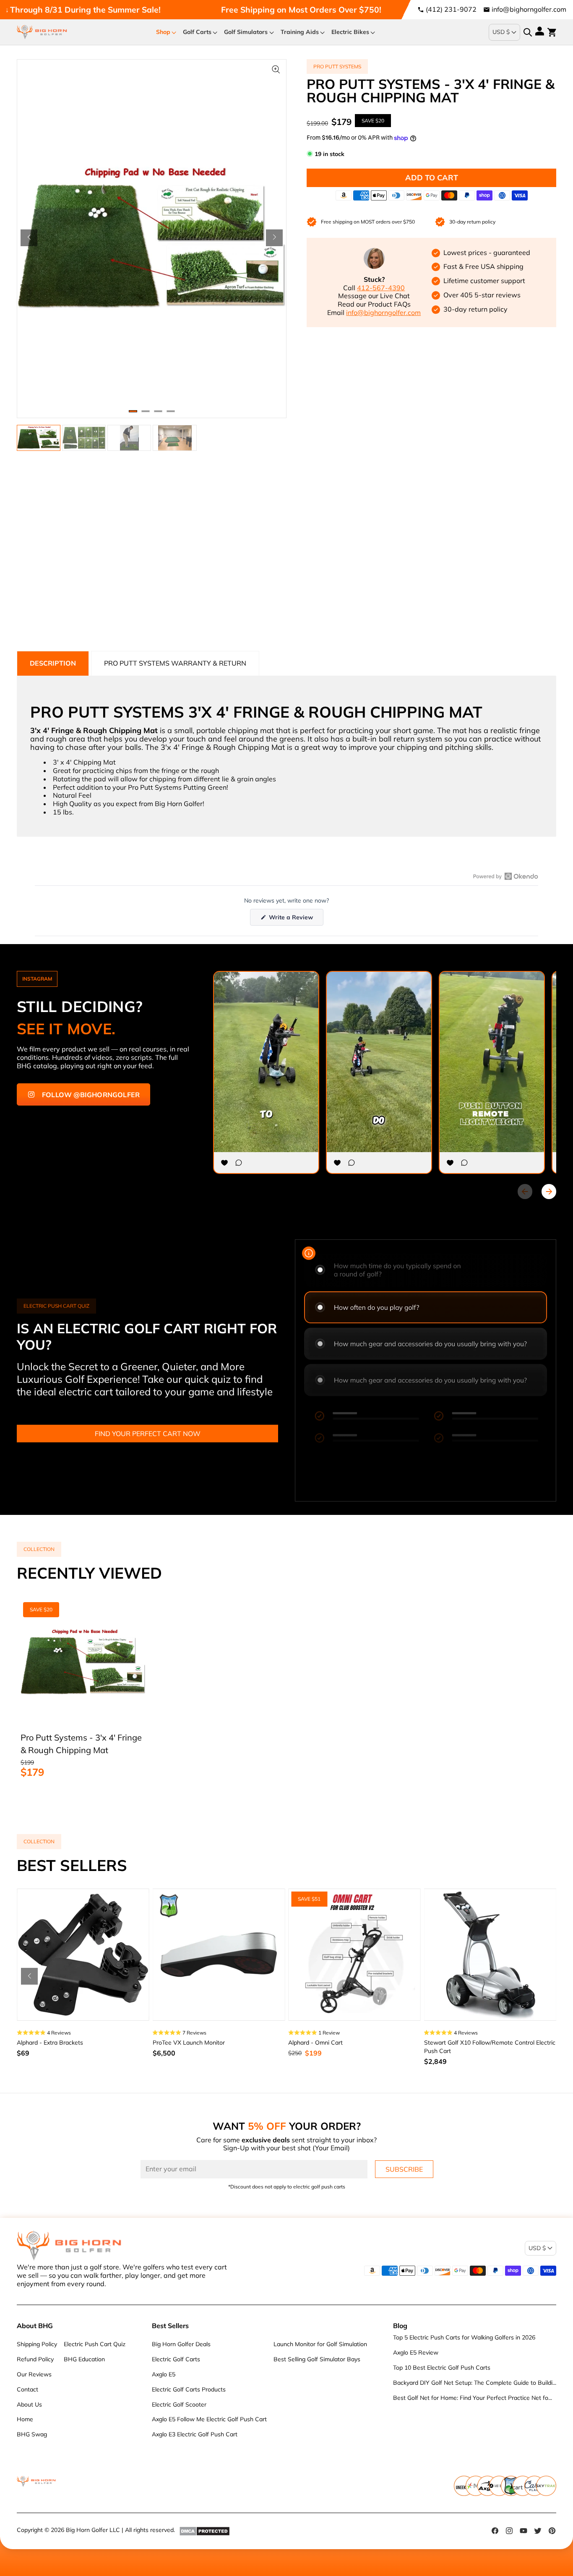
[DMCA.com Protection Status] (204, 2531)
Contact (27, 2389)
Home (25, 2419)
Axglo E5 (164, 2374)
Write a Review (295, 919)
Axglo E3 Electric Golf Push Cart (195, 2434)
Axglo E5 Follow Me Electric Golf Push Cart (209, 2419)
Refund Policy (35, 2359)
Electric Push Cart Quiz (95, 2344)
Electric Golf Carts (176, 2359)
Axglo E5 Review (416, 2352)
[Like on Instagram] (224, 1163)
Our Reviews (34, 2374)
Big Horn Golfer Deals (181, 2344)
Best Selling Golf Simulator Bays (317, 2359)
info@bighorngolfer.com (529, 9)
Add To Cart (432, 178)
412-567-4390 (381, 288)
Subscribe (404, 2169)
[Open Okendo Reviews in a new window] (506, 876)
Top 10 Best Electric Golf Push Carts (442, 2368)
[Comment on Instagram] (239, 1163)
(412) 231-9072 (451, 9)
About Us (29, 2404)
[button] (29, 238)
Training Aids (300, 32)
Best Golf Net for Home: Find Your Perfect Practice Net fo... (473, 2398)
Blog (400, 2326)
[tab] (53, 663)
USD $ (501, 32)
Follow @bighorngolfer (91, 1095)
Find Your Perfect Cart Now (148, 1434)
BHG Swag (32, 2434)
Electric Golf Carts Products (189, 2389)
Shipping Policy (37, 2344)
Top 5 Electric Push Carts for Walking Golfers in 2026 (464, 2337)
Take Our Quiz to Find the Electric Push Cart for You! (271, 10)
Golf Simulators (246, 32)
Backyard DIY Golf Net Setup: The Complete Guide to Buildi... (475, 2383)
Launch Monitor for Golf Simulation (320, 2344)
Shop (163, 32)
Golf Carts (197, 32)
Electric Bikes (350, 32)
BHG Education (84, 2359)
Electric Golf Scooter (179, 2404)
